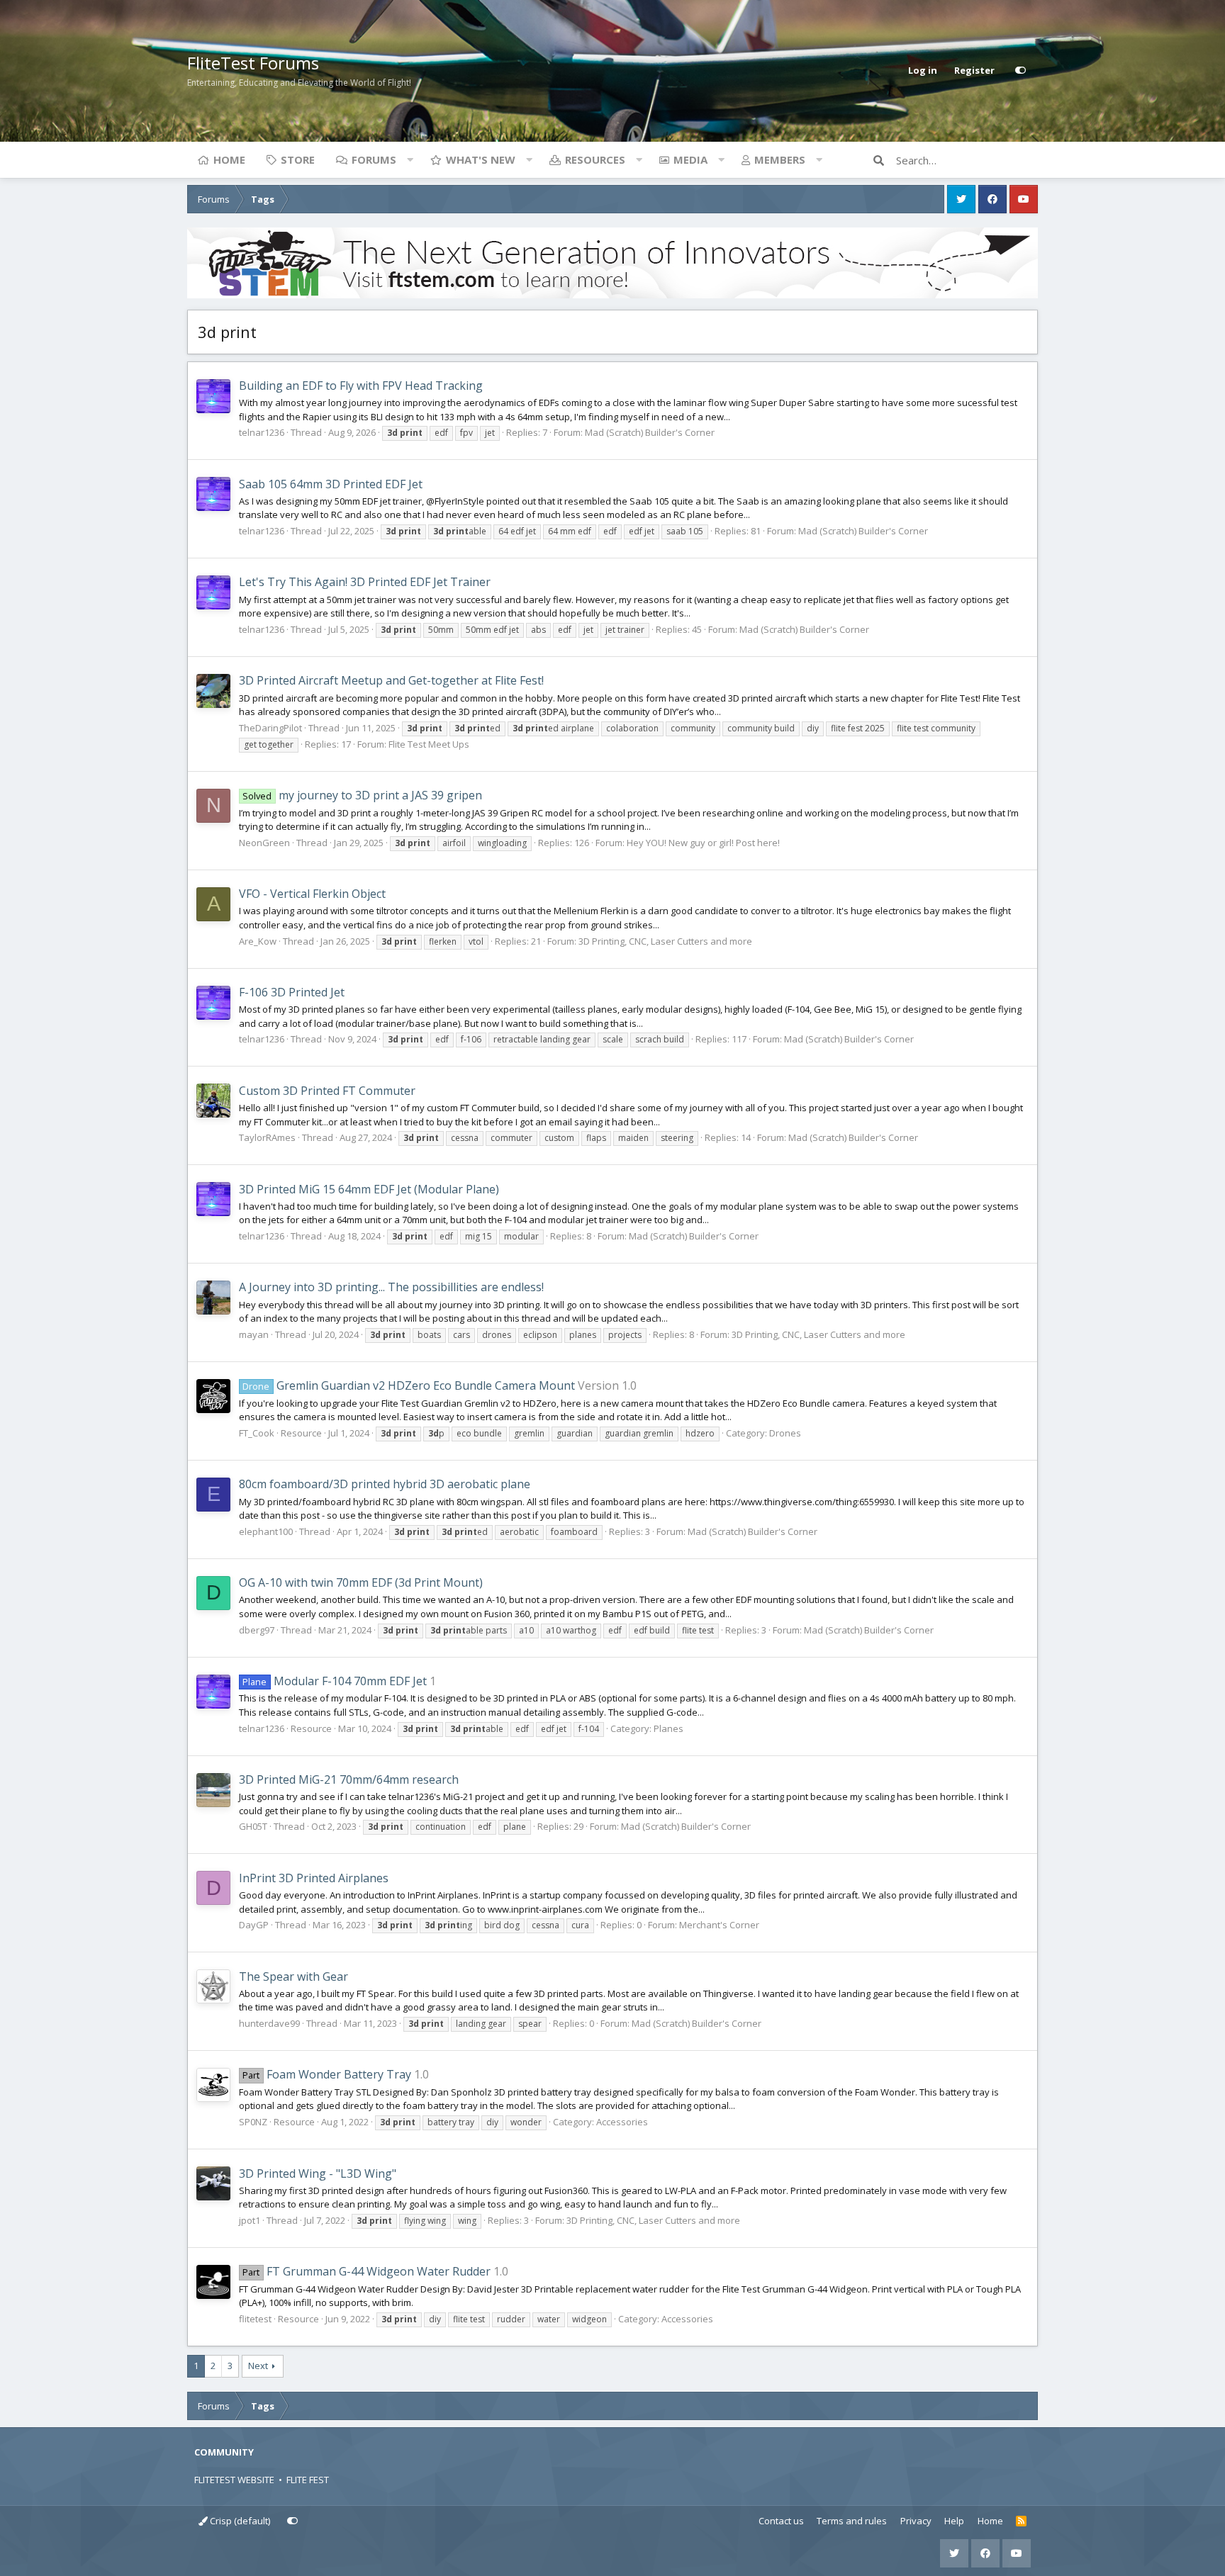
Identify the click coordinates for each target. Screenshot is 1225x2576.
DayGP (254, 1925)
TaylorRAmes (267, 1137)
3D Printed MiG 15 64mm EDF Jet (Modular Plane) (369, 1189)
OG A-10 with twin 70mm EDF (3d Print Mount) (361, 1582)
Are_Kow (258, 941)
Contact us (781, 2521)
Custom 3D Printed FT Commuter (327, 1091)
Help (954, 2521)
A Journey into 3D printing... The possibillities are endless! (391, 1287)
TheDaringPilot (270, 728)
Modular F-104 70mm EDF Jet (334, 1681)
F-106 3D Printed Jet (292, 992)
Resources (595, 159)
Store (298, 159)
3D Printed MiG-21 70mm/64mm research (349, 1779)
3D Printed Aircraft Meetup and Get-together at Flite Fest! (391, 680)
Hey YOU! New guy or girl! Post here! (703, 843)
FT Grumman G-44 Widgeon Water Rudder (366, 2271)
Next (258, 2366)
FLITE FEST (308, 2480)
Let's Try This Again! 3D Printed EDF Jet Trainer (365, 582)
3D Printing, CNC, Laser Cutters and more (665, 941)
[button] (410, 159)
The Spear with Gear (293, 1976)
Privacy (916, 2521)
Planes (669, 1728)
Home (229, 159)
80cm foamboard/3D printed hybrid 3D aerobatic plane (385, 1484)
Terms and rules (852, 2521)
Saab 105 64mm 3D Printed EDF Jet (331, 484)
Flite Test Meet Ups (429, 744)
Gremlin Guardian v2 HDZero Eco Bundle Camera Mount (408, 1385)
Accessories (622, 2122)
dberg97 (257, 1630)
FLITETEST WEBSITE (234, 2480)
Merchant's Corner (719, 1925)
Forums (374, 159)
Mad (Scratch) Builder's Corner (650, 432)
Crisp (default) (239, 2521)
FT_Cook (257, 1433)
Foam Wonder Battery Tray (326, 2074)
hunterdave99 (269, 2023)
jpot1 (250, 2220)
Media (690, 159)
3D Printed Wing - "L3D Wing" (318, 2173)
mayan (254, 1334)
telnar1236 (262, 432)
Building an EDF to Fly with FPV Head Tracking (361, 386)
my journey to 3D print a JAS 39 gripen (362, 795)
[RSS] (1021, 2521)
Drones (785, 1433)
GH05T (253, 1826)
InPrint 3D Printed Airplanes (314, 1878)
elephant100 (266, 1531)
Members (780, 159)
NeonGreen (264, 843)
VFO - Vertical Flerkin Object (312, 894)
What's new (481, 159)
